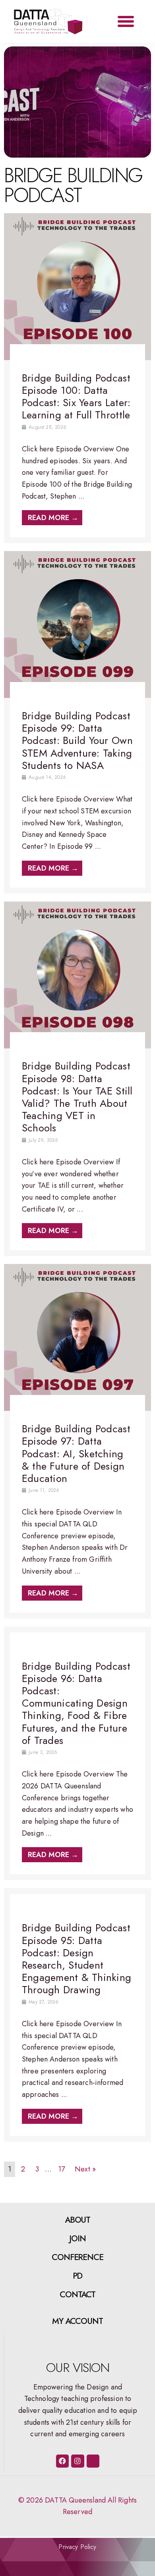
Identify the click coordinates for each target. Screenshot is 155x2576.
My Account (78, 2321)
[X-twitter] (93, 2461)
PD (78, 2276)
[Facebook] (62, 2461)
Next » (85, 2169)
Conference (78, 2257)
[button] (126, 21)
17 (61, 2169)
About (78, 2220)
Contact (78, 2295)
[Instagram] (77, 2461)
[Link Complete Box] (77, 378)
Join (77, 2239)
